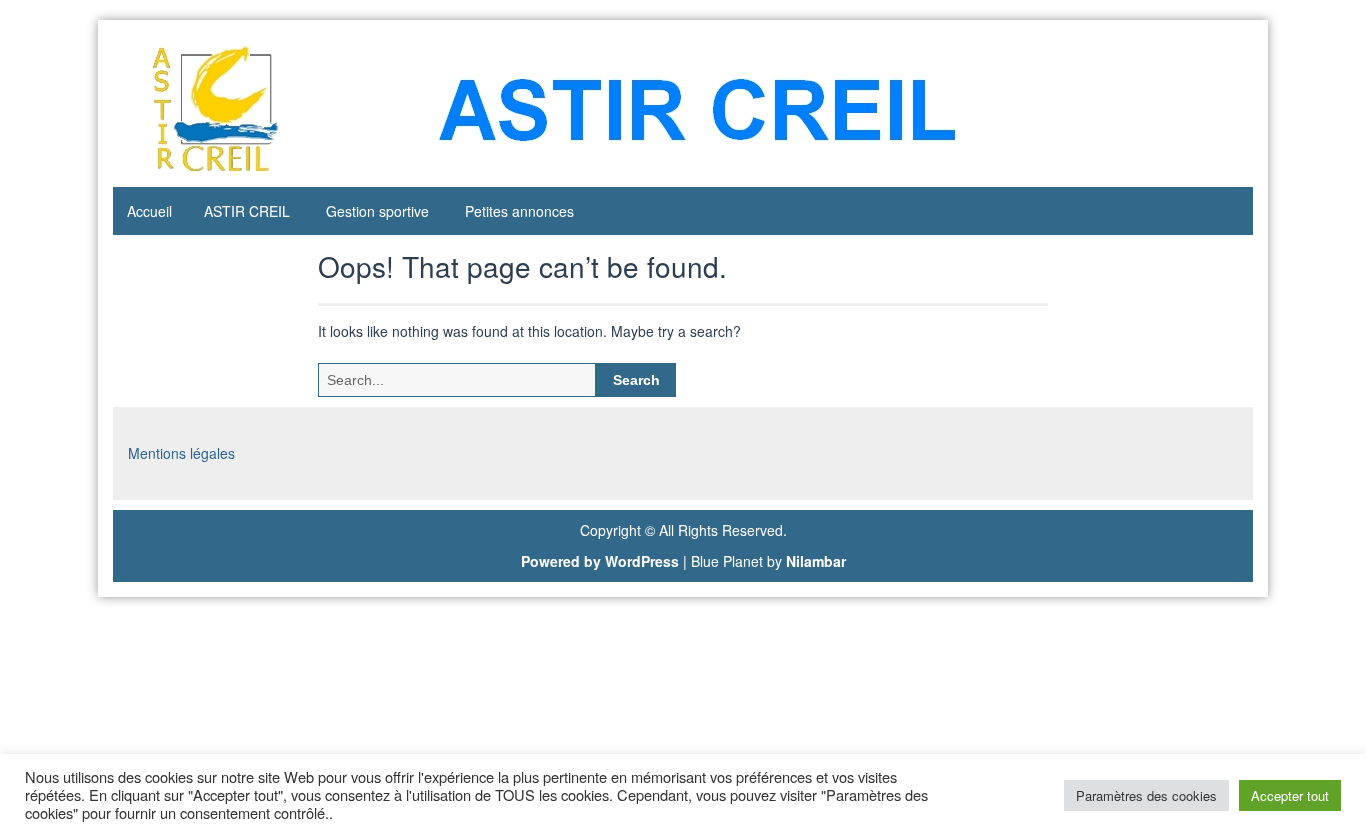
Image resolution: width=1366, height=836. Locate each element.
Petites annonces (519, 211)
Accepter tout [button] (1290, 795)
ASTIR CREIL (247, 211)
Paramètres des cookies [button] (1146, 795)
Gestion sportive (377, 211)
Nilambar (816, 561)
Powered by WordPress (600, 561)
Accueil (149, 211)
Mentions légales (181, 453)
